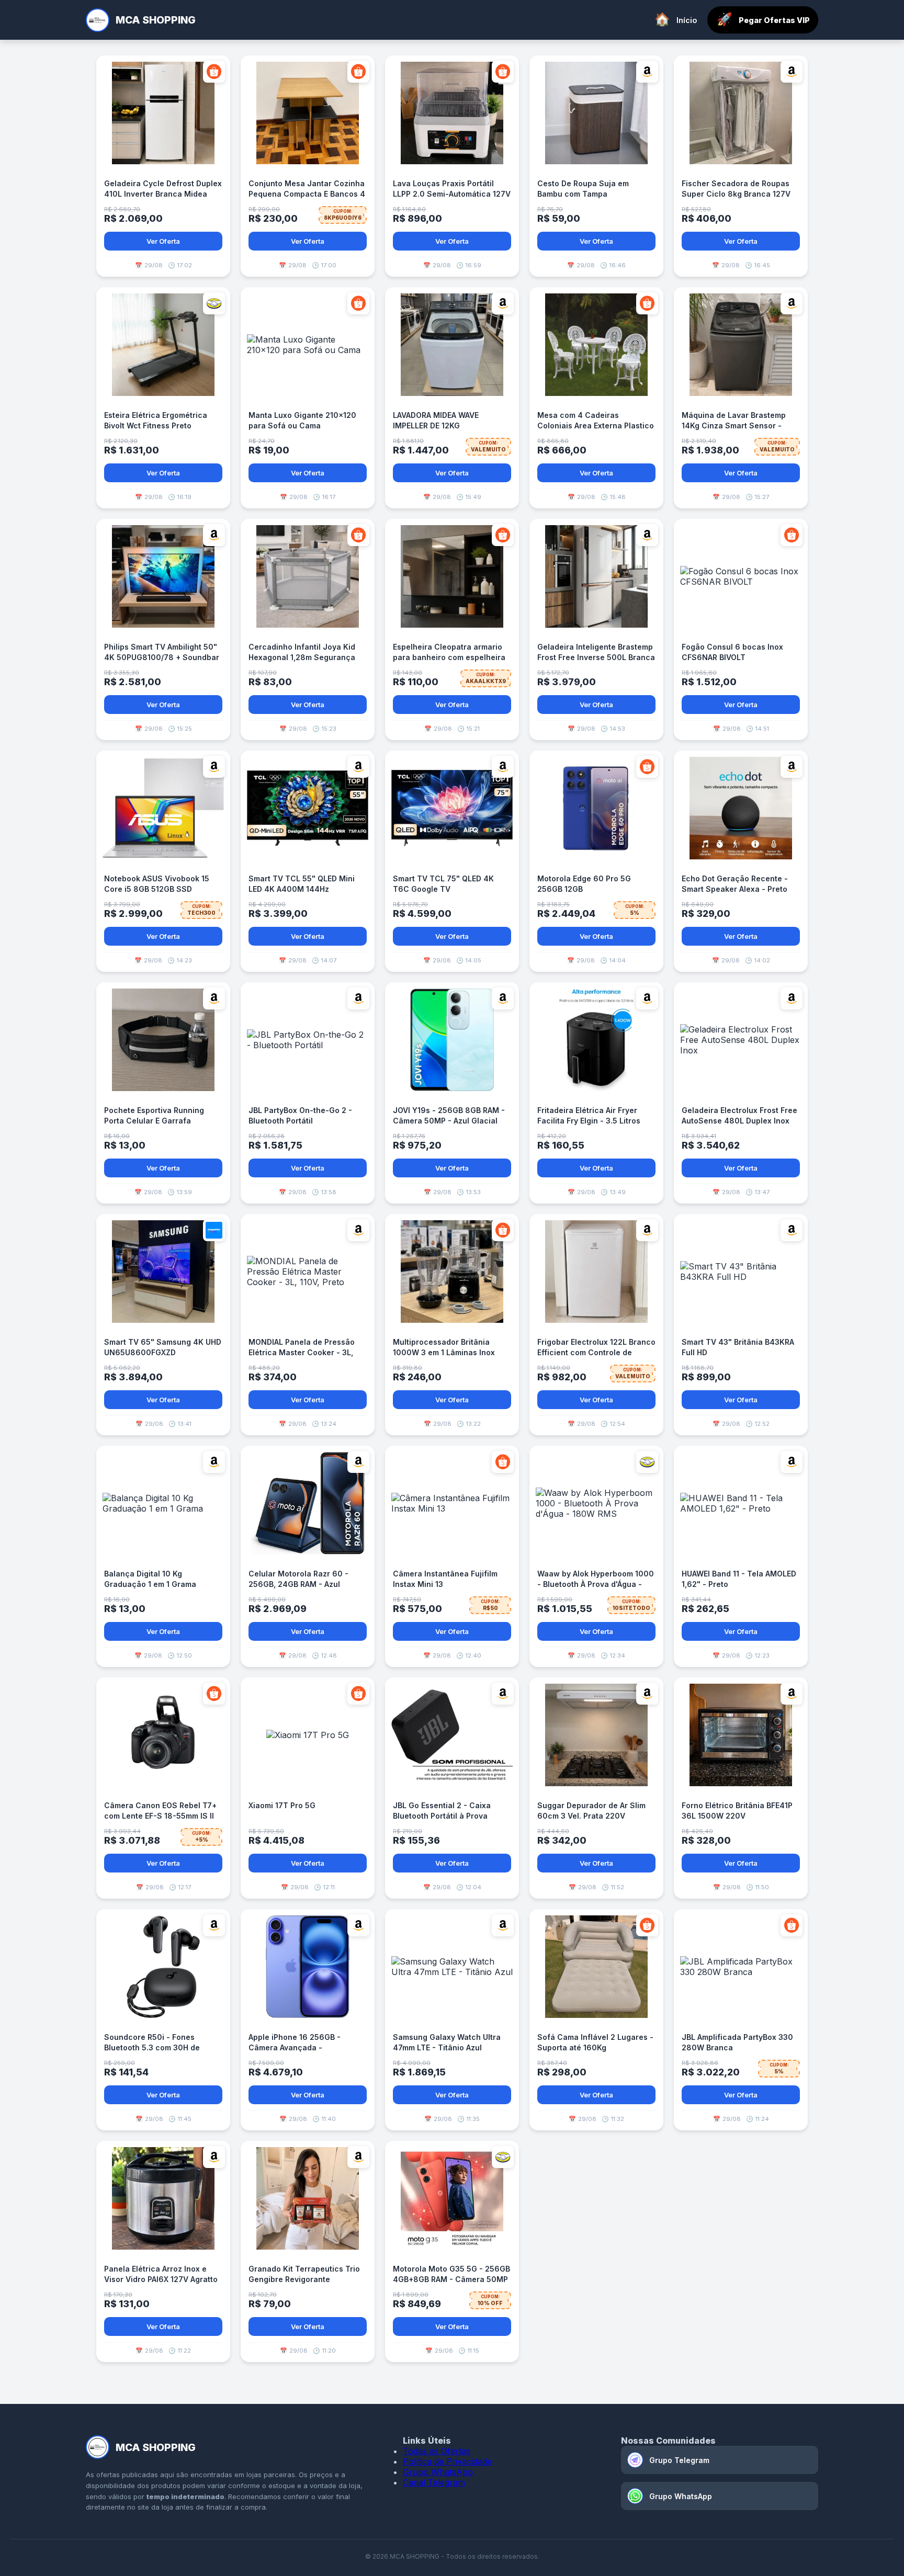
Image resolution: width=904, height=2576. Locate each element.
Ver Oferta (163, 241)
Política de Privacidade (447, 2461)
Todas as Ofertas (437, 2451)
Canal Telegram (434, 2482)
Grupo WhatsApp (438, 2472)
